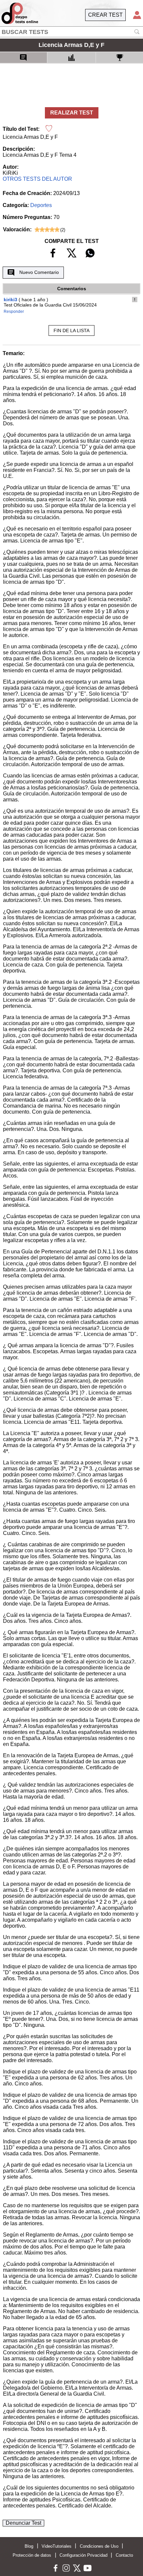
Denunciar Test (23, 2523)
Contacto (124, 2555)
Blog (29, 2546)
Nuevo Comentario (39, 272)
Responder (14, 312)
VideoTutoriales (57, 2546)
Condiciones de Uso (99, 2546)
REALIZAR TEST (72, 113)
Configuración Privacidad (83, 2555)
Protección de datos (32, 2555)
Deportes (41, 205)
